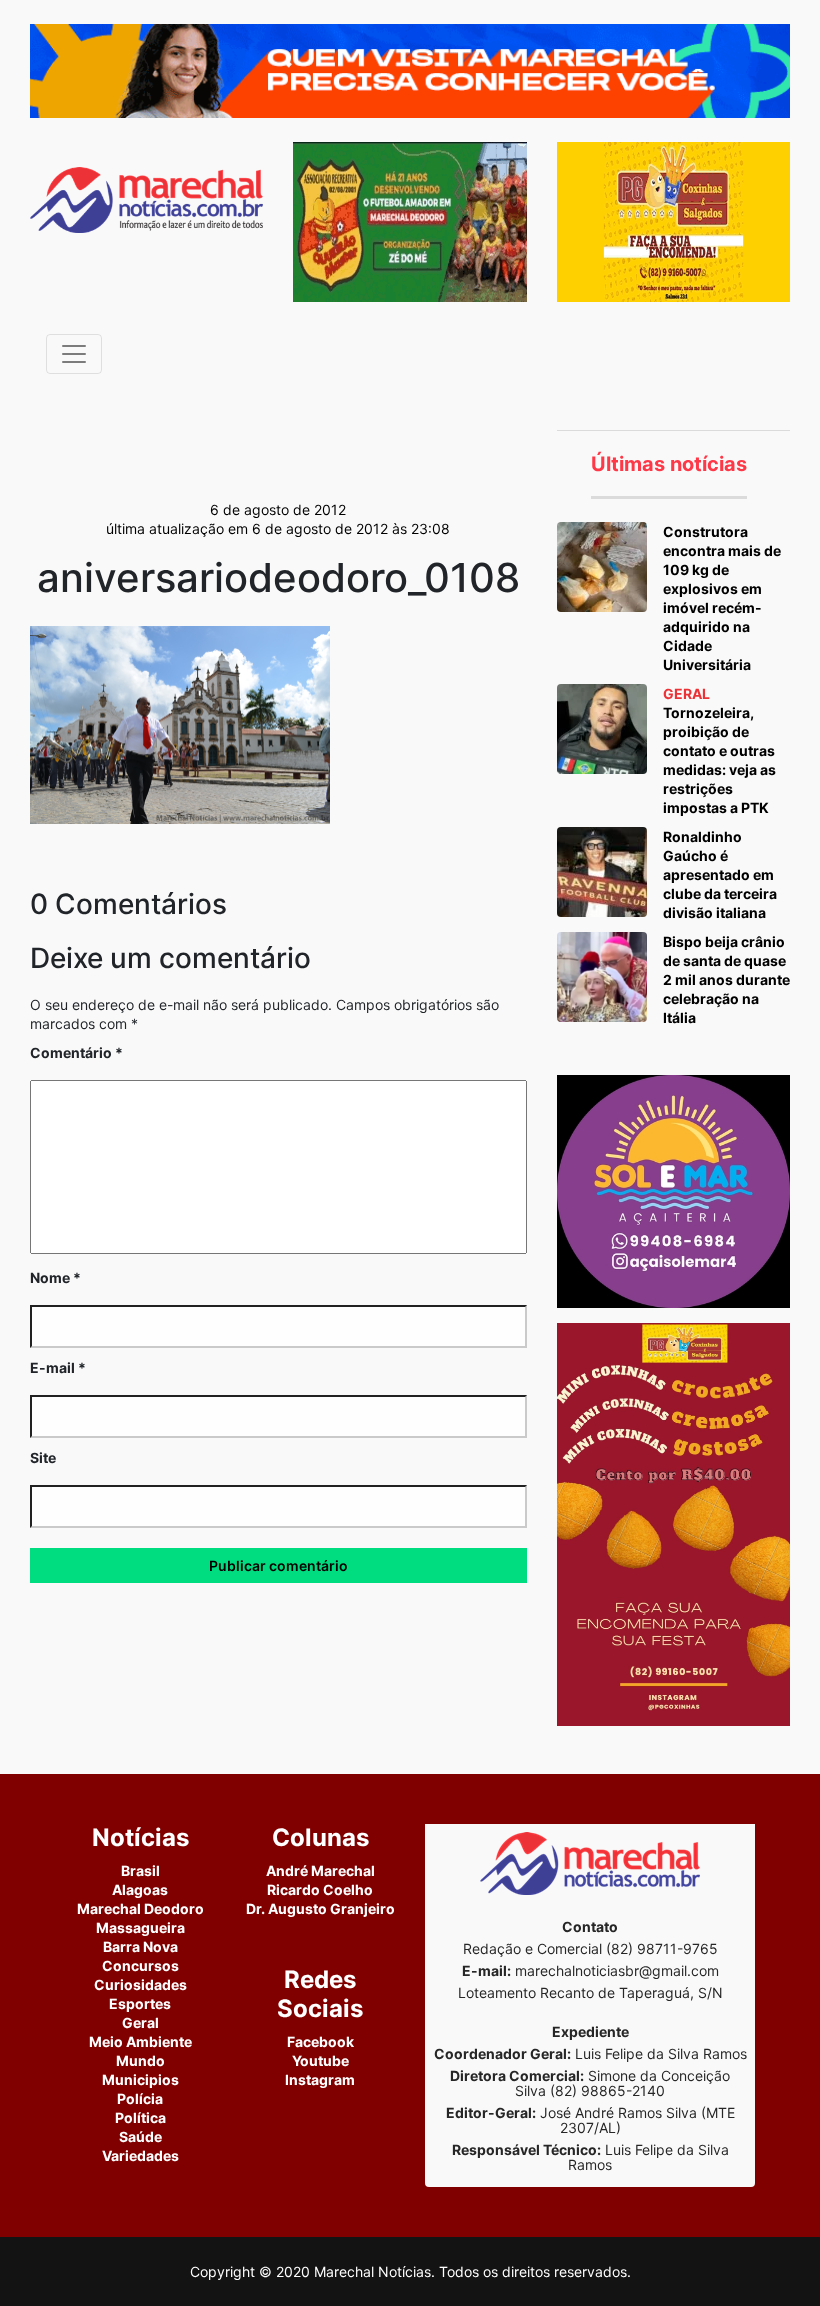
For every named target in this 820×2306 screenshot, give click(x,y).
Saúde (140, 2136)
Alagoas (140, 1889)
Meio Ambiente (140, 2041)
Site (43, 1457)
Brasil (140, 1870)
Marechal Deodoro (140, 1908)
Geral (140, 2022)
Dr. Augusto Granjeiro (320, 1908)
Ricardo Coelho (320, 1889)
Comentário (76, 1052)
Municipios (140, 2079)
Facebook (320, 2041)
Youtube (320, 2060)
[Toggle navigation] (74, 354)
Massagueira (140, 1927)
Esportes (140, 2003)
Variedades (140, 2155)
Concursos (140, 1965)
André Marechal (320, 1870)
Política (140, 2117)
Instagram (320, 2079)
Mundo (140, 2060)
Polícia (140, 2098)
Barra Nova (140, 1946)
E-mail (58, 1367)
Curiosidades (140, 1984)
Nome (55, 1277)
